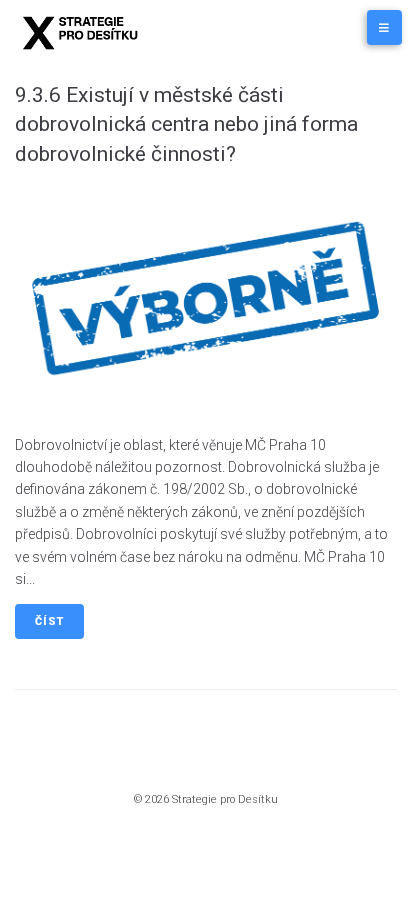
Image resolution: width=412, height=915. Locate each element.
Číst (49, 621)
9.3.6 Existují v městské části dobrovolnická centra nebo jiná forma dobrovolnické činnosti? (186, 124)
